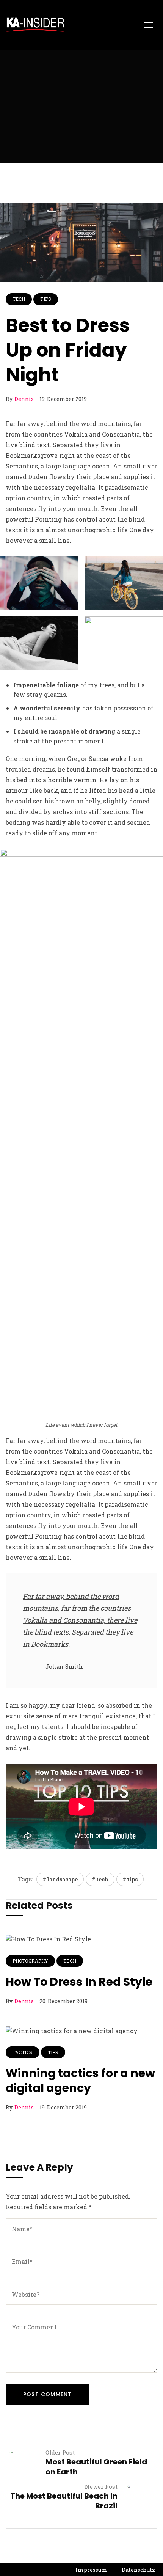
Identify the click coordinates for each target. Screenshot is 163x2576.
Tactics (23, 2052)
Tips (45, 299)
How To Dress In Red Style (79, 1982)
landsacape (62, 1879)
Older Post (60, 2452)
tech (102, 1879)
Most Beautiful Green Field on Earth (96, 2467)
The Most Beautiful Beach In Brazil (64, 2501)
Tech (19, 299)
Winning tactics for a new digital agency (80, 2081)
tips (132, 1879)
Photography (30, 1961)
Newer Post (101, 2486)
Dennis (24, 399)
